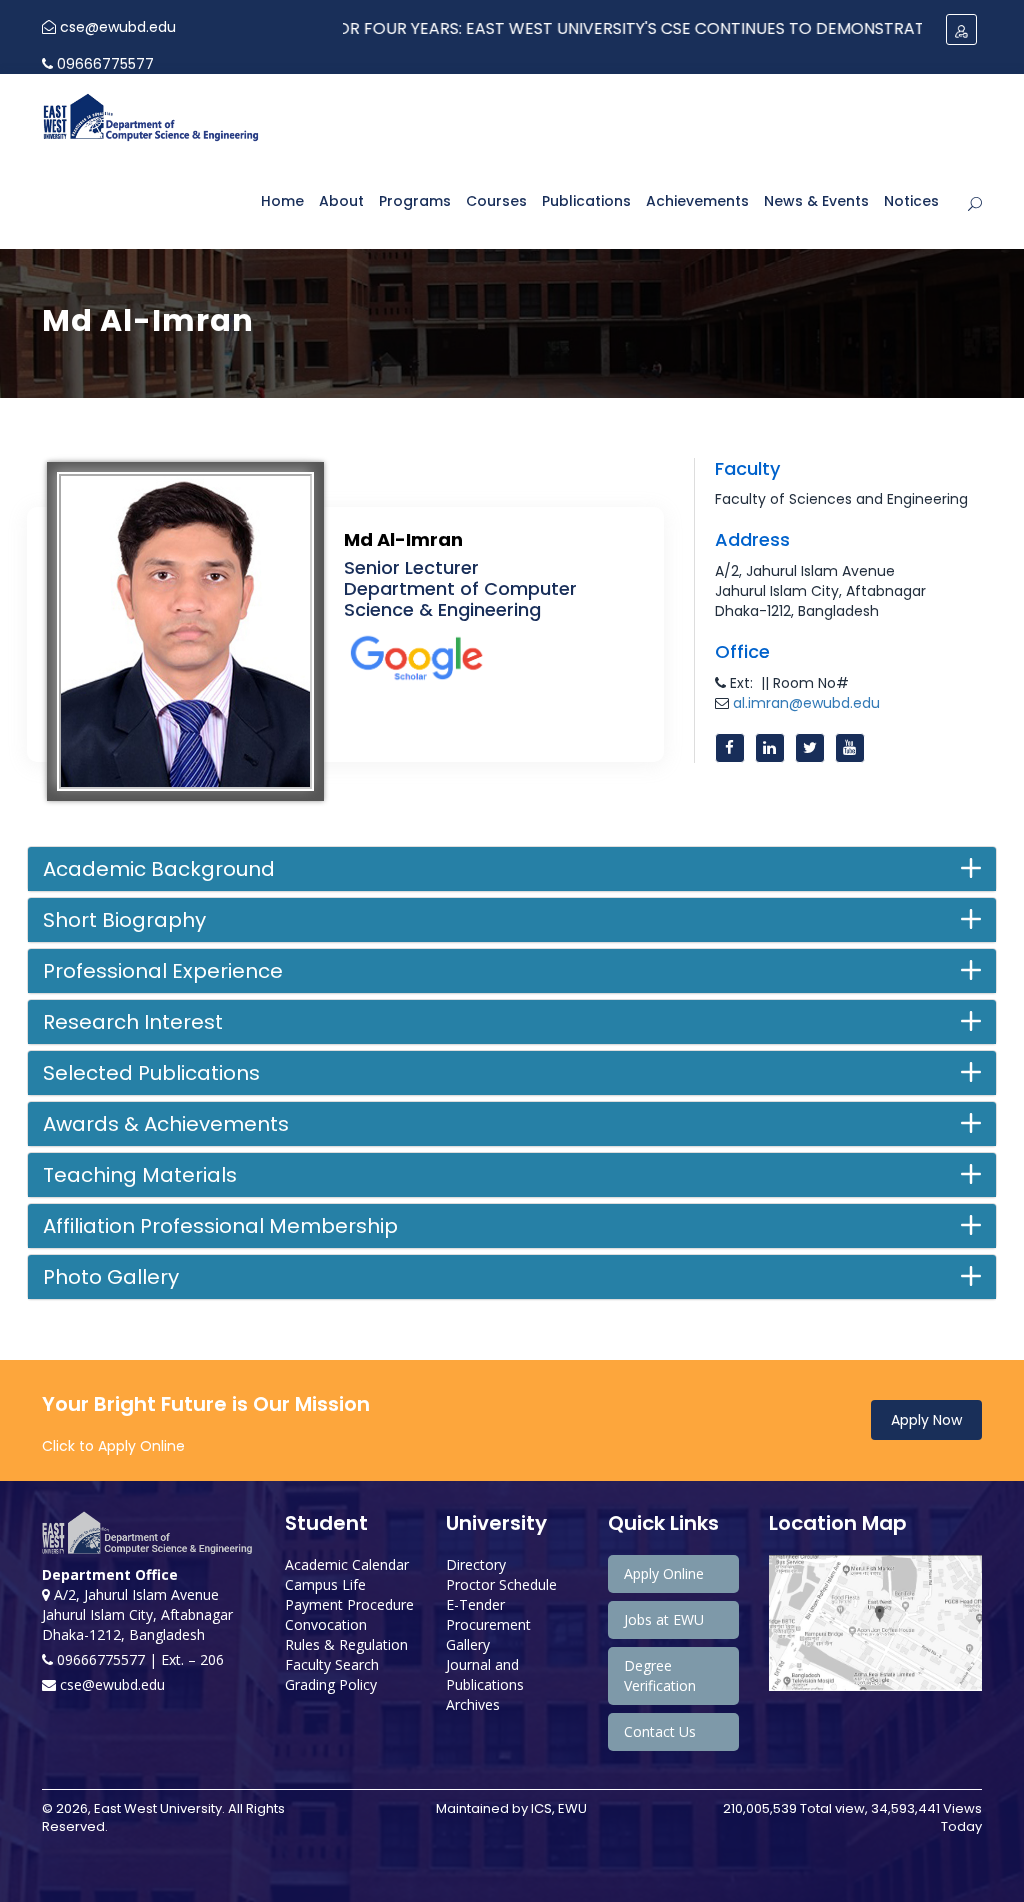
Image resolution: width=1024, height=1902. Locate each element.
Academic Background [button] (159, 869)
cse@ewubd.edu (116, 27)
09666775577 (103, 64)
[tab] (512, 869)
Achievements (697, 201)
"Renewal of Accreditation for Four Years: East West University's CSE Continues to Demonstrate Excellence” (511, 28)
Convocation (326, 1624)
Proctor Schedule (501, 1584)
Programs (415, 201)
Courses (496, 201)
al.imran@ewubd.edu (806, 703)
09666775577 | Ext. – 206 (138, 1659)
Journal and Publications (485, 1674)
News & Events (816, 201)
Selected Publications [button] (151, 1073)
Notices (911, 201)
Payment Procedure (349, 1604)
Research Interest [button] (133, 1022)
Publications (586, 201)
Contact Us (660, 1731)
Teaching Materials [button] (140, 1175)
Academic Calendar (347, 1564)
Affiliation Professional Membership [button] (220, 1226)
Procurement (488, 1624)
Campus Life (325, 1584)
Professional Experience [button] (163, 971)
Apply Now (926, 1420)
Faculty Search (332, 1664)
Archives (473, 1704)
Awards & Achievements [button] (166, 1124)
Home (282, 201)
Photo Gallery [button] (111, 1277)
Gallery (468, 1644)
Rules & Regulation (346, 1644)
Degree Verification (660, 1675)
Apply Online (664, 1573)
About (341, 201)
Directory (476, 1564)
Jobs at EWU (664, 1619)
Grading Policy (331, 1684)
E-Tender (475, 1604)
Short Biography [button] (124, 920)
